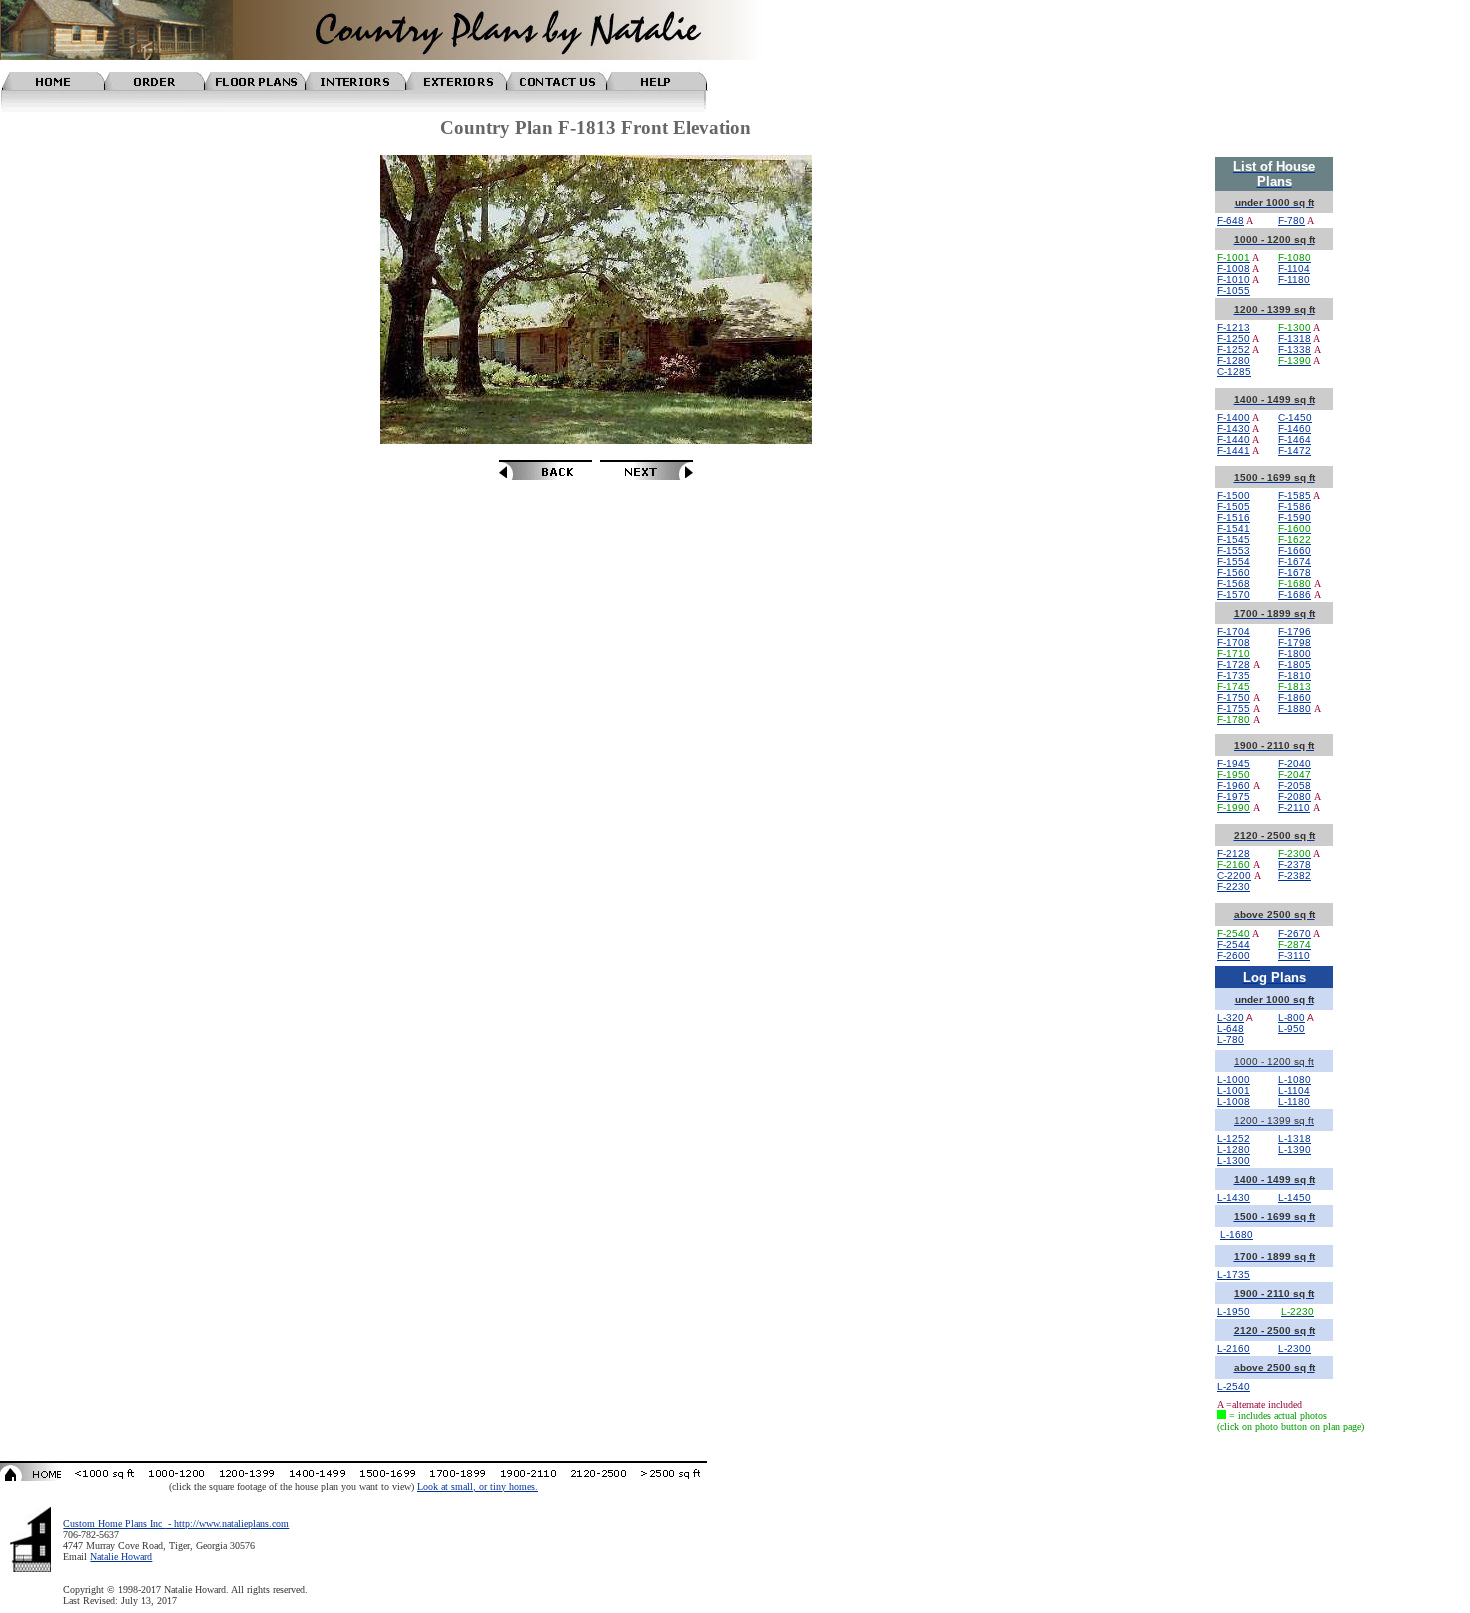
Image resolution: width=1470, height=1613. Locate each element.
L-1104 (1294, 1090)
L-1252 (1233, 1138)
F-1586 (1294, 506)
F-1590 (1294, 517)
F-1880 (1294, 708)
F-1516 (1233, 517)
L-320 (1230, 1017)
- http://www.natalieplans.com (227, 1523)
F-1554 (1233, 561)
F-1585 (1294, 495)
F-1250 (1233, 338)
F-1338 (1294, 349)
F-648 (1230, 220)
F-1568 (1233, 583)
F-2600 (1233, 955)
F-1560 (1233, 572)
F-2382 (1294, 875)
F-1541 (1233, 528)
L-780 (1230, 1039)
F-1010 (1233, 279)
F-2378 (1294, 864)
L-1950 (1233, 1311)
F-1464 (1294, 439)
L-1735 (1233, 1274)
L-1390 (1294, 1149)
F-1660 (1294, 550)
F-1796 (1294, 631)
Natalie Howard (121, 1556)
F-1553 (1233, 550)
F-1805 (1294, 664)
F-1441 (1233, 450)
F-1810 (1294, 675)
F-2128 (1233, 853)
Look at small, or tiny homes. (477, 1486)
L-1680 (1236, 1234)
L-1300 (1233, 1160)
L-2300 (1294, 1348)
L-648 (1230, 1028)
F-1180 (1294, 279)
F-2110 (1294, 807)
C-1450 (1295, 417)
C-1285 (1234, 371)
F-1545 (1233, 539)
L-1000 (1233, 1079)
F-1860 (1294, 697)
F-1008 (1233, 268)
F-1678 (1294, 572)
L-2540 (1233, 1386)
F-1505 (1233, 506)
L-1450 (1294, 1197)
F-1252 (1233, 349)
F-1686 (1294, 594)
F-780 (1291, 220)
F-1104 (1294, 268)
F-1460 (1294, 428)
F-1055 (1233, 290)
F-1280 (1233, 360)
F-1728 (1233, 664)
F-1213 (1233, 327)
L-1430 (1233, 1197)
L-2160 (1233, 1348)
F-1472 (1294, 450)
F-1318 (1294, 338)
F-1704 (1233, 631)
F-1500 (1233, 495)
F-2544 (1233, 944)
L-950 (1291, 1028)
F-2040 (1294, 763)
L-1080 (1294, 1079)
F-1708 (1233, 642)
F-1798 (1294, 642)
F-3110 (1294, 955)
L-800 (1291, 1017)
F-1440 (1233, 439)
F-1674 (1294, 561)
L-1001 (1233, 1090)
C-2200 (1234, 875)
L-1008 (1233, 1101)
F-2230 (1233, 886)
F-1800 (1294, 653)
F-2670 (1294, 933)
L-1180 (1294, 1101)
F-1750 (1233, 697)
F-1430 (1233, 428)
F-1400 (1233, 417)
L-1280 (1233, 1149)
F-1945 (1233, 763)
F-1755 (1233, 708)
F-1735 (1233, 675)
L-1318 (1294, 1138)
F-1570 (1233, 594)
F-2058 (1294, 785)
